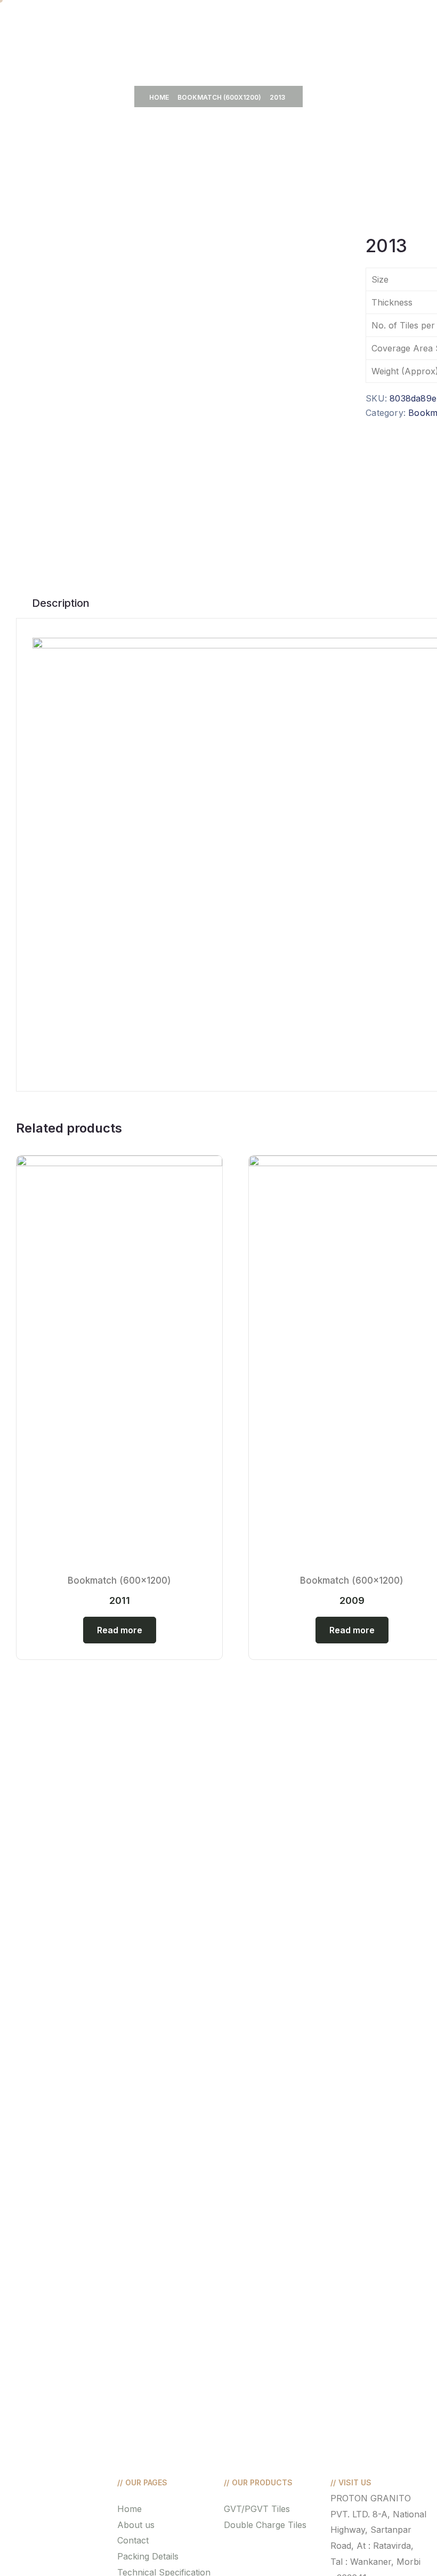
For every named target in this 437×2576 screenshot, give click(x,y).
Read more (120, 1630)
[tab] (61, 603)
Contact (133, 2540)
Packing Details (148, 2556)
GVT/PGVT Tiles (257, 2509)
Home (159, 97)
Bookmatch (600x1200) (219, 97)
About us (136, 2525)
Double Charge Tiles (265, 2525)
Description (61, 603)
